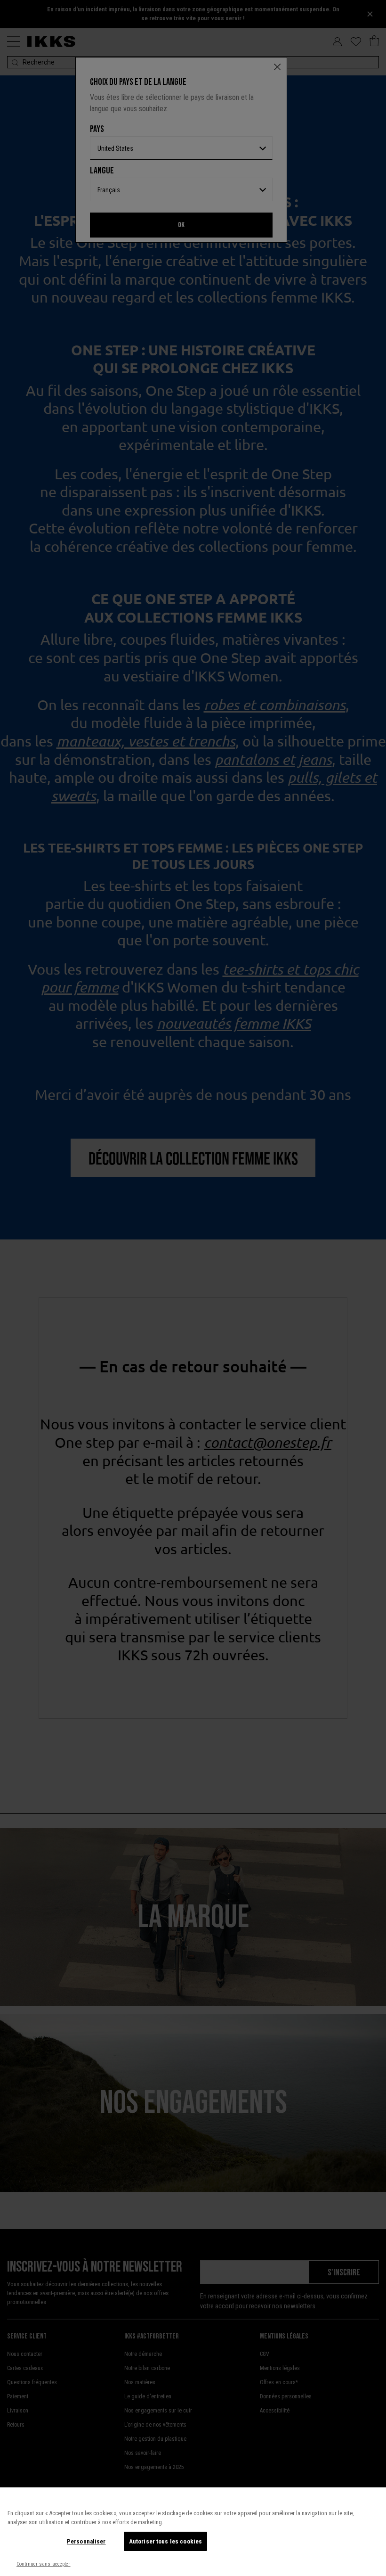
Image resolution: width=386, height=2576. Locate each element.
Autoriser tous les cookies (165, 2541)
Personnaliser (86, 2541)
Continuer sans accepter (44, 2564)
